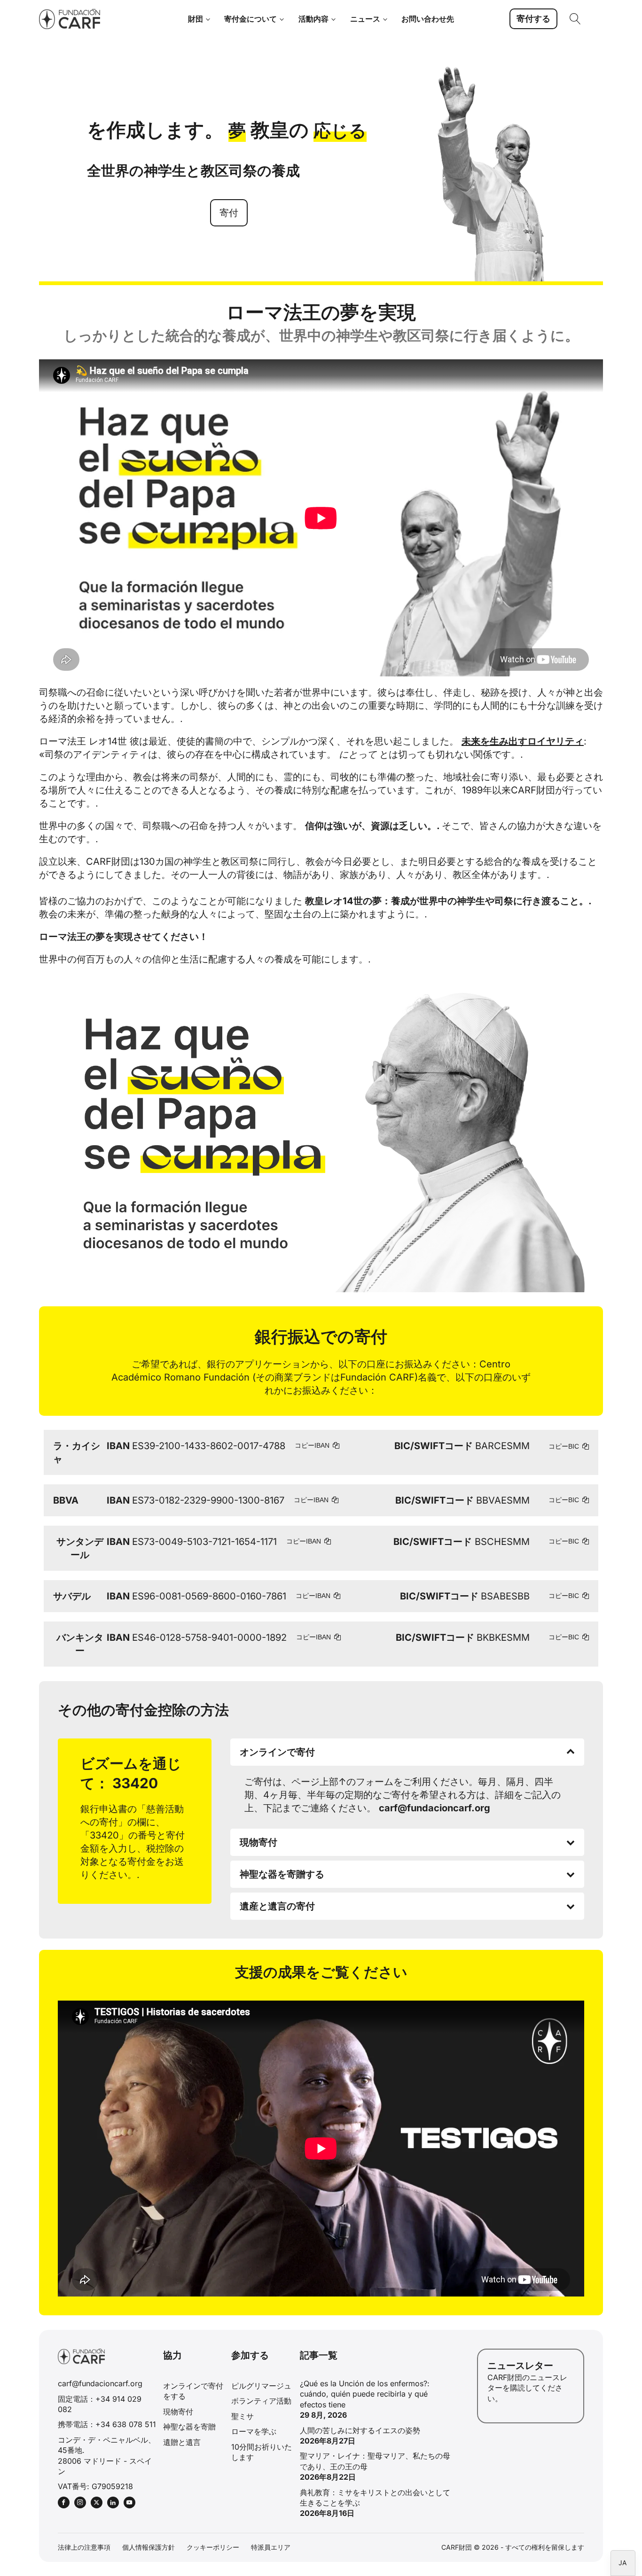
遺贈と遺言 (182, 2442)
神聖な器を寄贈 (189, 2427)
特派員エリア (271, 2547)
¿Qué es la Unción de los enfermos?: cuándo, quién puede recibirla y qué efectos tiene (365, 2394)
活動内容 (313, 19)
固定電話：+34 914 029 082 (100, 2404)
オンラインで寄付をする (193, 2391)
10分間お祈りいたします (262, 2452)
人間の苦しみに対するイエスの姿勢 (360, 2430)
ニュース (365, 19)
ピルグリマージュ (261, 2386)
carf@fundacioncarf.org (100, 2383)
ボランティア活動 (261, 2401)
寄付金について (251, 19)
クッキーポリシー (213, 2547)
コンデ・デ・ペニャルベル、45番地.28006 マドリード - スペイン (107, 2456)
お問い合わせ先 (428, 19)
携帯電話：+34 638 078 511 (107, 2424)
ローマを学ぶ (254, 2431)
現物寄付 (178, 2412)
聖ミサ (243, 2416)
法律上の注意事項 (84, 2547)
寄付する (533, 19)
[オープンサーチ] (575, 19)
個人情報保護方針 (149, 2547)
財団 (196, 19)
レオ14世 (108, 741)
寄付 (229, 213)
